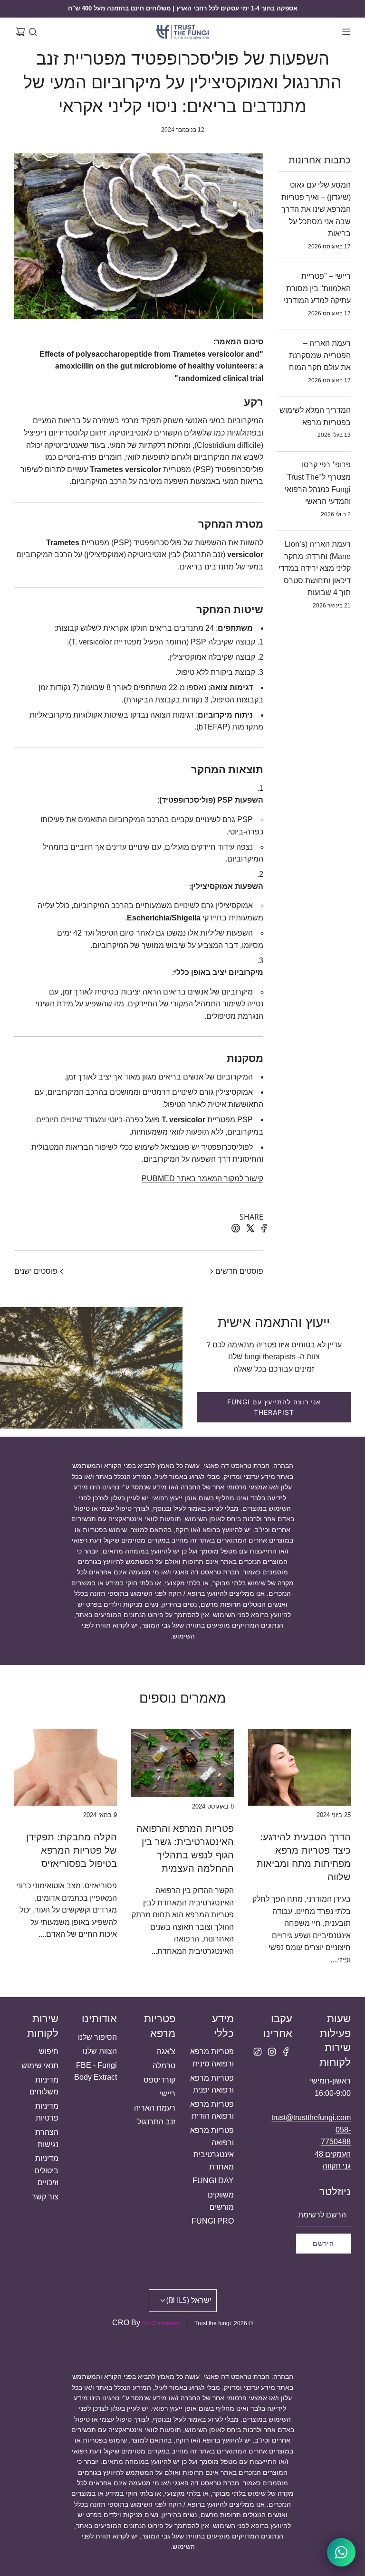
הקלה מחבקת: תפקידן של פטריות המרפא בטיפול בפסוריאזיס (72, 1850)
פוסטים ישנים (36, 1271)
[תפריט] (345, 32)
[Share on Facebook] (263, 1230)
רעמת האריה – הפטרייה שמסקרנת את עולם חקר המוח (320, 355)
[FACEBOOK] (286, 2052)
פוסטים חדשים (239, 1271)
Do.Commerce (161, 2323)
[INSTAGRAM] (272, 2052)
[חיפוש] (33, 32)
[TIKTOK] (258, 2052)
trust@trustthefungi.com (311, 2117)
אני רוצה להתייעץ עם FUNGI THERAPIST (274, 1407)
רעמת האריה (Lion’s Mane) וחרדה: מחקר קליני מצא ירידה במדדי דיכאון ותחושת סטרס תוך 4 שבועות (315, 568)
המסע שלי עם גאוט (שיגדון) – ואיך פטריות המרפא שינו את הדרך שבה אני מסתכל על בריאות (316, 209)
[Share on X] (249, 1230)
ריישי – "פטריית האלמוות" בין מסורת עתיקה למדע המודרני (317, 288)
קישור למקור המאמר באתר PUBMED (202, 1179)
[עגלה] (20, 32)
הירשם (323, 2243)
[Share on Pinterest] (234, 1230)
